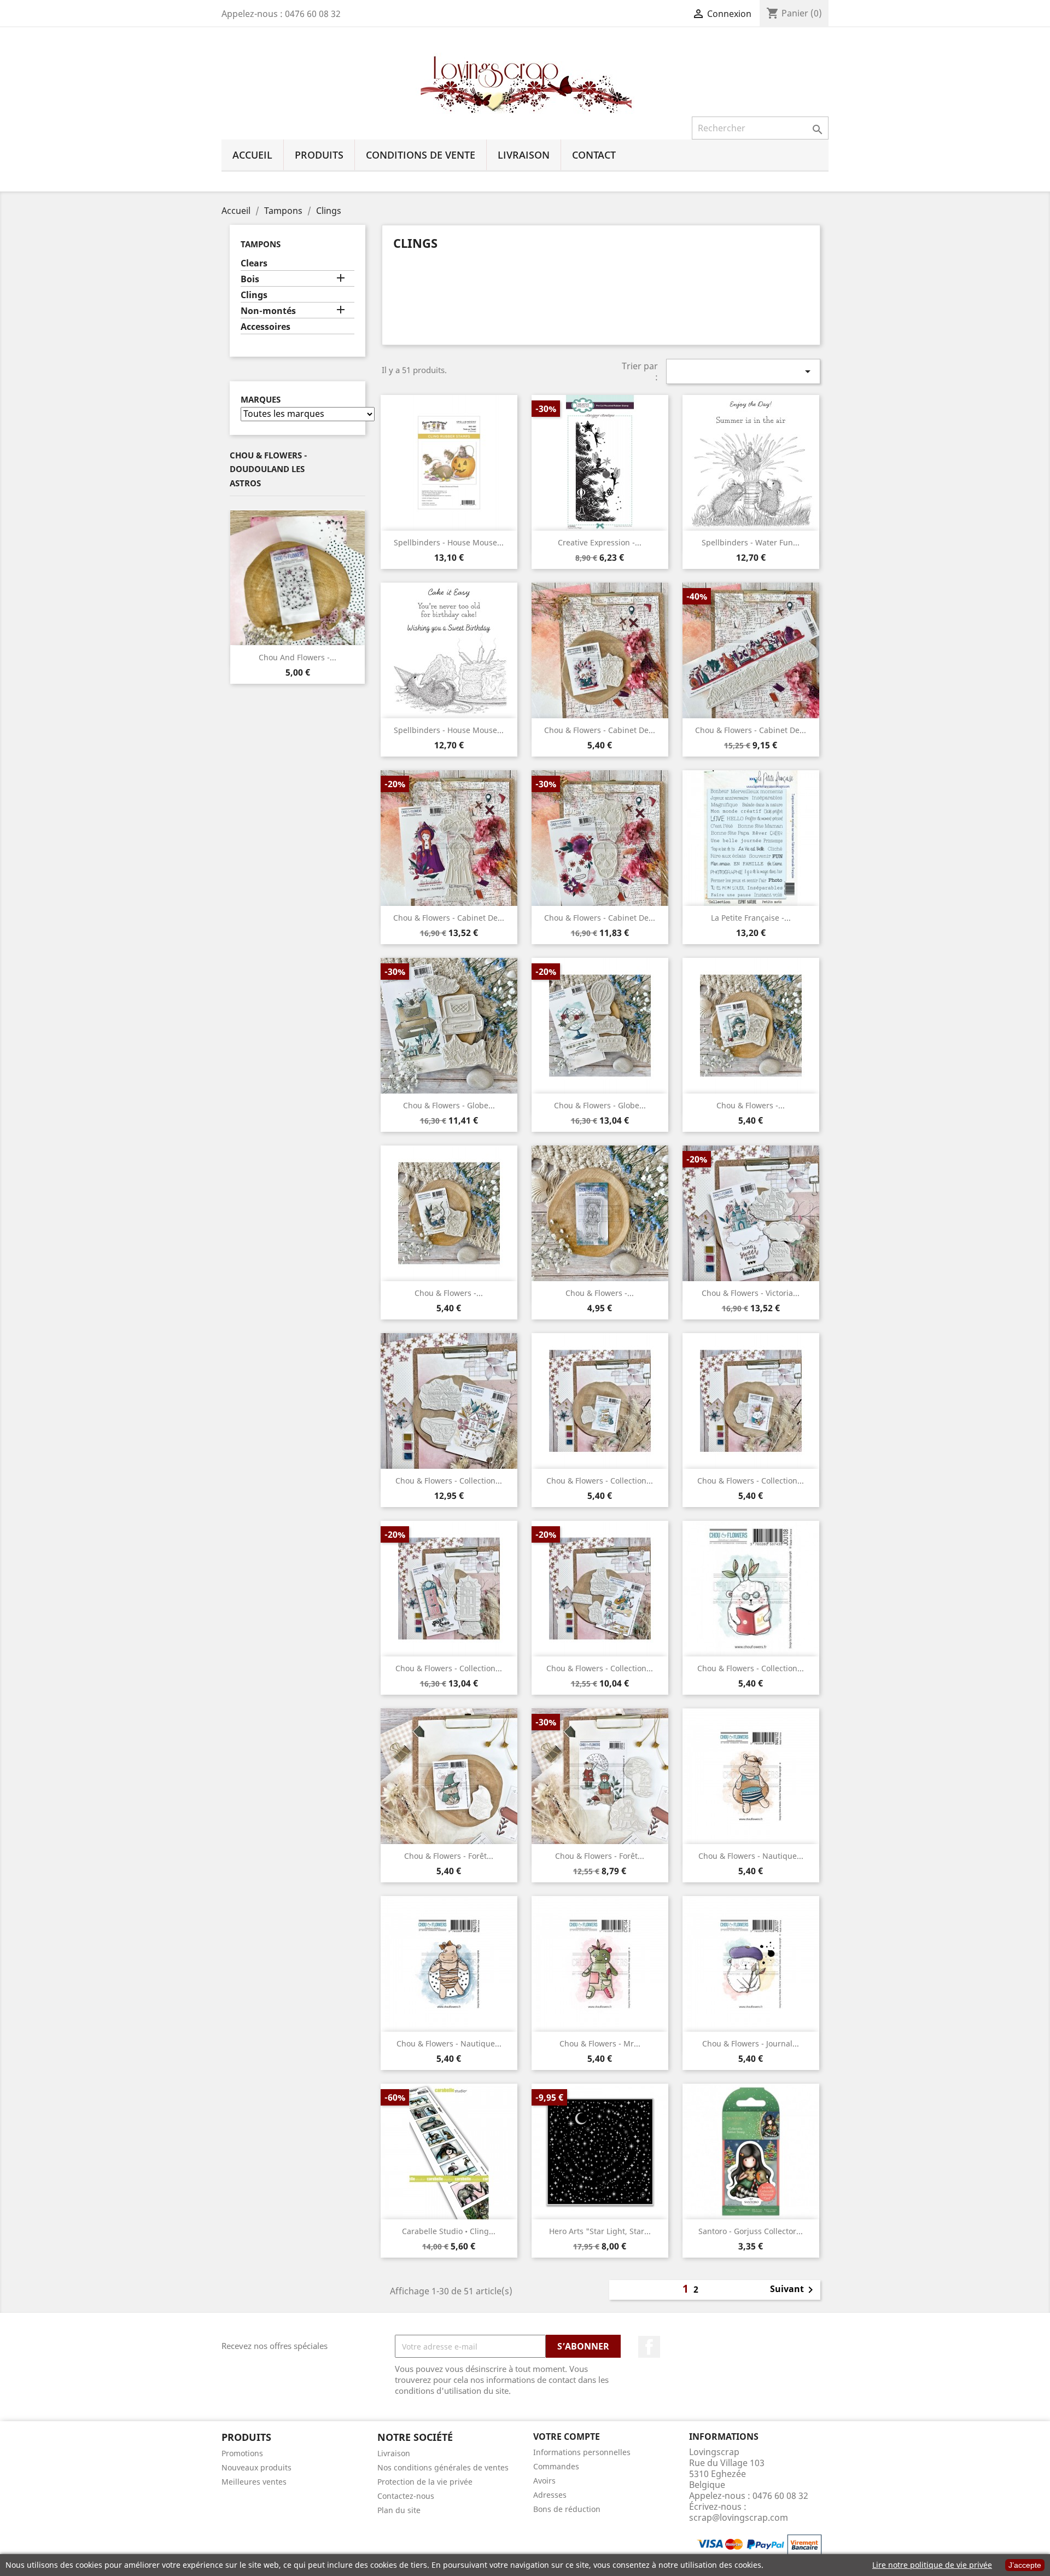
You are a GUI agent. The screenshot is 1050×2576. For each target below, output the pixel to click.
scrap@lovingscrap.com (739, 2517)
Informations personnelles (582, 2452)
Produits (319, 155)
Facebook (649, 2347)
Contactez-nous (406, 2496)
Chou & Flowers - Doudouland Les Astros (268, 469)
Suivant (794, 2290)
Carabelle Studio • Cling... (449, 2231)
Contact (594, 155)
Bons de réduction (567, 2509)
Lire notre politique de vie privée (932, 2565)
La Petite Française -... (751, 918)
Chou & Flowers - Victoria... (751, 1293)
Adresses (550, 2495)
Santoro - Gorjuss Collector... (751, 2231)
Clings (254, 295)
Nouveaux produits (256, 2467)
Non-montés (268, 311)
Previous (238, 578)
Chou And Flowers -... (297, 657)
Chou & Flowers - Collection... (449, 1481)
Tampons (261, 244)
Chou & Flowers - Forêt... (449, 1856)
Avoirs (544, 2481)
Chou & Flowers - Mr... (600, 2043)
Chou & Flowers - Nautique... (751, 1856)
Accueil (252, 155)
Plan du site (399, 2510)
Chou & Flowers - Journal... (751, 2043)
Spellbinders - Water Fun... (751, 542)
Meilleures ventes (254, 2482)
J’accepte (1025, 2565)
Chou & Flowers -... (751, 1105)
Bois (250, 279)
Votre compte (567, 2437)
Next (357, 578)
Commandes (556, 2466)
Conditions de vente (421, 155)
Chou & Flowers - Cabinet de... (600, 730)
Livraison (524, 155)
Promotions (242, 2453)
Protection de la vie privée (425, 2482)
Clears (254, 263)
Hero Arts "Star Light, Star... (600, 2231)
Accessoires (266, 327)
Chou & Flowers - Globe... (449, 1105)
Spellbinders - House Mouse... (449, 542)
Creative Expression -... (600, 542)
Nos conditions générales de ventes (443, 2467)
